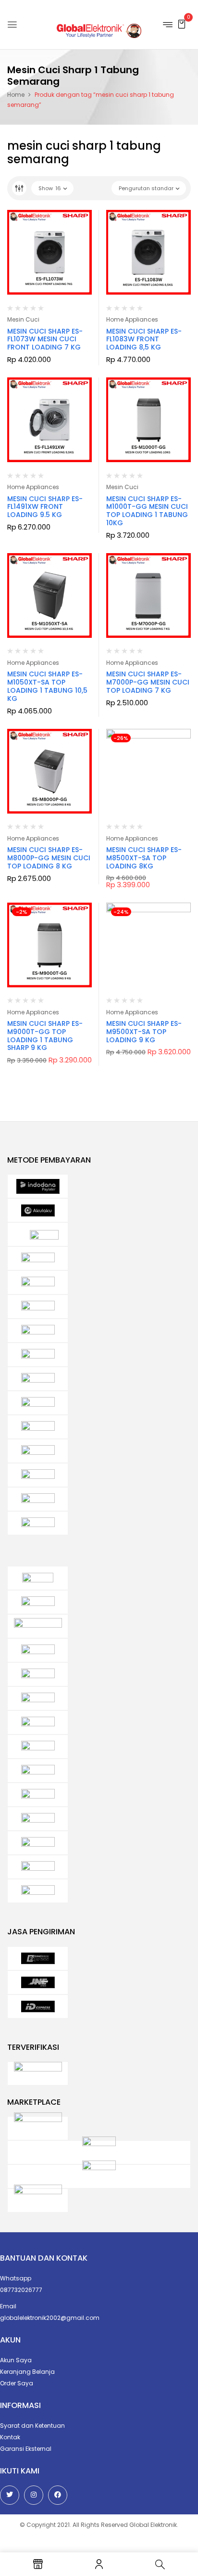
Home (16, 95)
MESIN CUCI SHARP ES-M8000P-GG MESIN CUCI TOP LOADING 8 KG (49, 858)
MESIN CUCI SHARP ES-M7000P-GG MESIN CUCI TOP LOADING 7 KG (148, 682)
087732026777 (21, 2290)
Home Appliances (132, 319)
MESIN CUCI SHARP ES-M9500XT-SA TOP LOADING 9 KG (144, 1032)
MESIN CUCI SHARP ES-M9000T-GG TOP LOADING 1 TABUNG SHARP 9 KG (45, 1036)
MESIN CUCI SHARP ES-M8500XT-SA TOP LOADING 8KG (144, 858)
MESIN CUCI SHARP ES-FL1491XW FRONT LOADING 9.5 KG (45, 507)
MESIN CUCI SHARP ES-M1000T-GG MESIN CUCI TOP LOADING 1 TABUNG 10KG (147, 511)
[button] (182, 24)
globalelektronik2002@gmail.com (50, 2318)
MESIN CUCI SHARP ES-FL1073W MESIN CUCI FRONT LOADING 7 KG (45, 339)
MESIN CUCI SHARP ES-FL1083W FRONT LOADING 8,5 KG (144, 339)
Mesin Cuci (23, 319)
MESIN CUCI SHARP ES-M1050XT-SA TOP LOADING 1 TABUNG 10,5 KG (47, 686)
